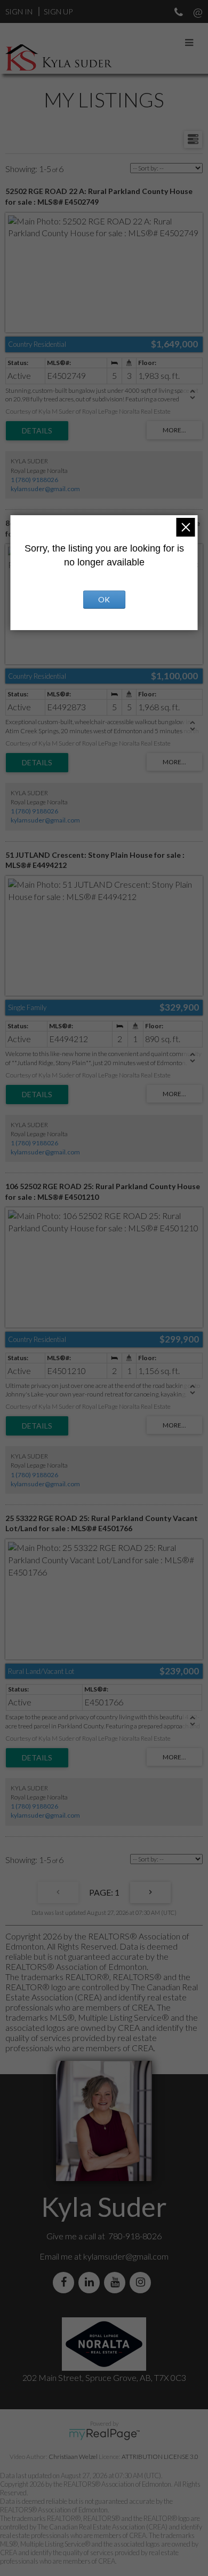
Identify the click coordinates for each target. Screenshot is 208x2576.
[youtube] (117, 2282)
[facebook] (66, 2282)
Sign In (19, 11)
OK (104, 599)
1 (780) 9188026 (34, 480)
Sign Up (58, 11)
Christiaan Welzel (73, 2457)
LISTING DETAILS (37, 431)
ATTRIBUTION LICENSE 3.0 (160, 2457)
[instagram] (142, 2282)
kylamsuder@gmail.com (45, 489)
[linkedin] (91, 2282)
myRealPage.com (104, 2434)
